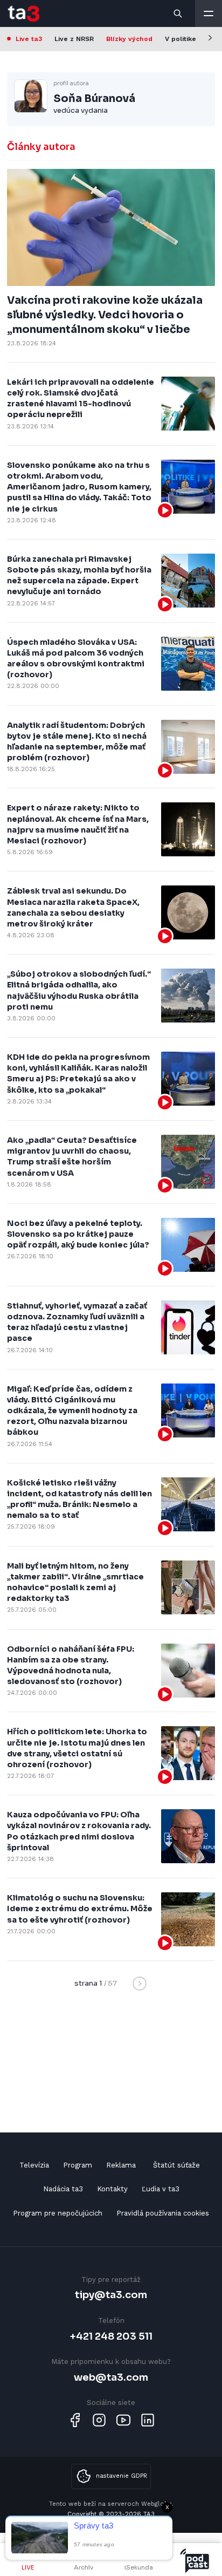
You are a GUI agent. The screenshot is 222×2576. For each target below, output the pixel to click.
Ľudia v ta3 (161, 2189)
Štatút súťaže (176, 2165)
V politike (181, 39)
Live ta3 (29, 39)
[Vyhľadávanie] (178, 13)
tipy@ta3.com (111, 2295)
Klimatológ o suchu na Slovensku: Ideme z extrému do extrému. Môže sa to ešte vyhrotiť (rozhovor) (80, 1909)
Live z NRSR (74, 39)
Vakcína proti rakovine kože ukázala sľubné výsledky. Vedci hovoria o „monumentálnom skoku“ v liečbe (105, 315)
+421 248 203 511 (111, 2336)
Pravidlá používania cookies (163, 2213)
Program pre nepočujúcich (58, 2213)
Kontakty (112, 2189)
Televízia (34, 2165)
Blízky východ (129, 39)
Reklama (121, 2165)
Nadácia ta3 (63, 2189)
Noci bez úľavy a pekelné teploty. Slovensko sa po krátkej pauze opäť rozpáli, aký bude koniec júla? (78, 1234)
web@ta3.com (111, 2377)
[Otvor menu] (209, 13)
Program (78, 2165)
